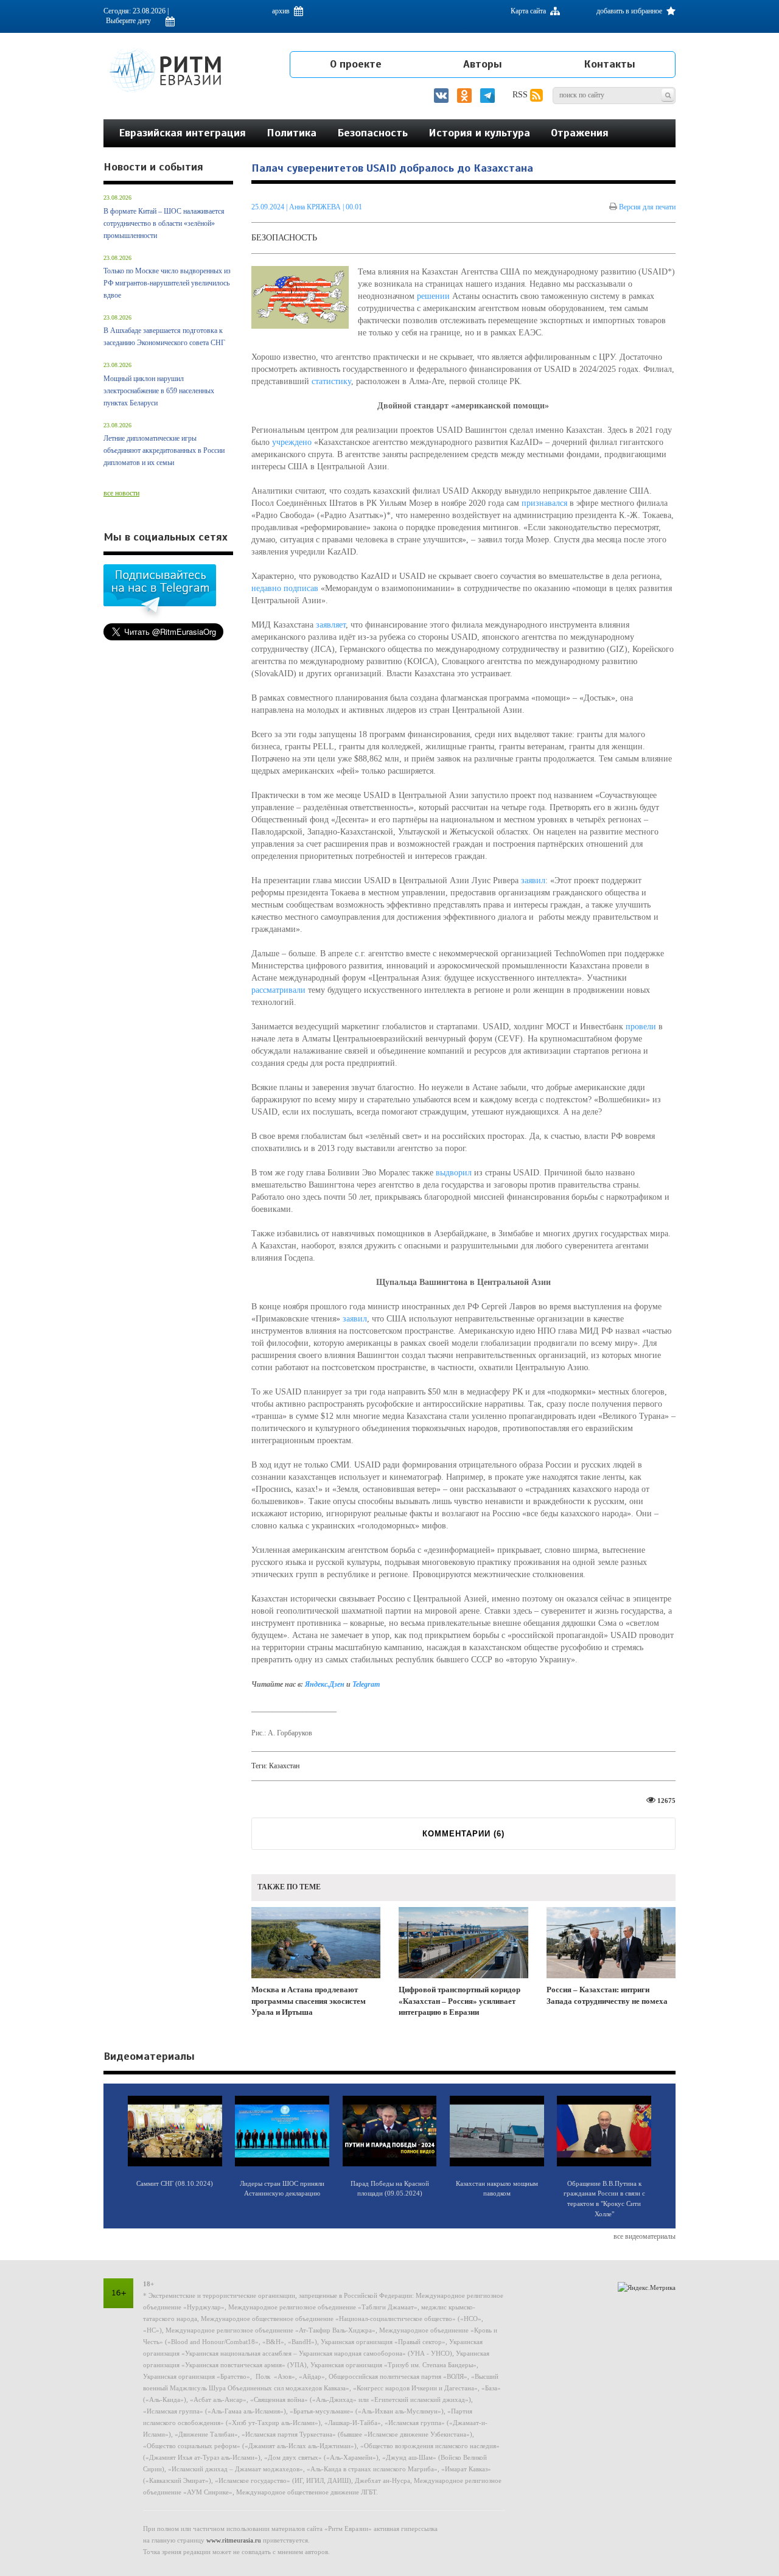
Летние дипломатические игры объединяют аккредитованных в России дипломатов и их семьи (164, 450)
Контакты (610, 64)
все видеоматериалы (645, 2236)
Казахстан (284, 1766)
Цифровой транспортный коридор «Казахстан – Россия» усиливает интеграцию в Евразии (459, 2001)
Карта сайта (529, 11)
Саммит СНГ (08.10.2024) (175, 2183)
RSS (521, 95)
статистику (331, 381)
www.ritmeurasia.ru (234, 2540)
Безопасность (372, 133)
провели (641, 1027)
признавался (544, 503)
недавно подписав (285, 588)
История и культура (479, 133)
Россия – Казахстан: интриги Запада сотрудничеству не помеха (607, 1995)
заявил (533, 880)
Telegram (366, 1684)
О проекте (356, 64)
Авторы (483, 64)
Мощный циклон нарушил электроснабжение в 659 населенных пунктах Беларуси (159, 391)
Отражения (580, 133)
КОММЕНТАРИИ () (463, 1834)
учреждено (292, 442)
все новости (121, 493)
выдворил (454, 1173)
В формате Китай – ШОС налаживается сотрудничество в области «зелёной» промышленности (164, 223)
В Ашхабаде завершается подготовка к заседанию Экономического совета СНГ (164, 337)
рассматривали (278, 990)
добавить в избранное (630, 11)
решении (433, 296)
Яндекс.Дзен (325, 1684)
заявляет (331, 625)
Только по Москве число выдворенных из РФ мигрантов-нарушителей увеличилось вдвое (167, 283)
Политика (292, 133)
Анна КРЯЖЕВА (315, 207)
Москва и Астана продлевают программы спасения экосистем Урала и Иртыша (309, 2001)
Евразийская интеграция (182, 133)
